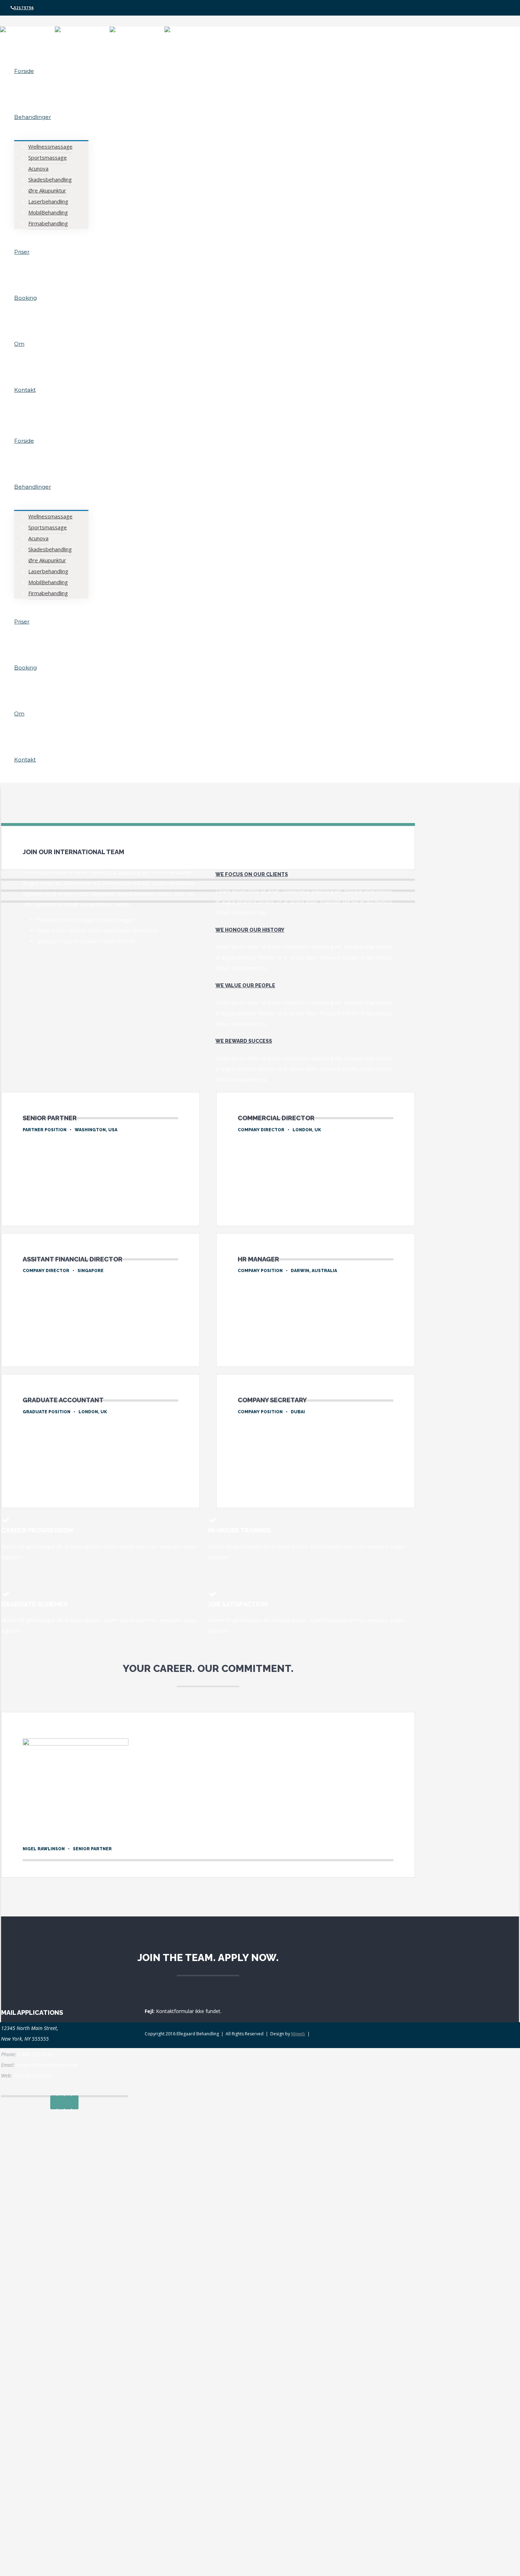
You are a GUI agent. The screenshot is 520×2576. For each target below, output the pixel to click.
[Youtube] (75, 2102)
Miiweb (298, 2034)
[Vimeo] (68, 2102)
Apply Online (39, 1201)
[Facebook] (54, 2102)
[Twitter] (61, 2102)
